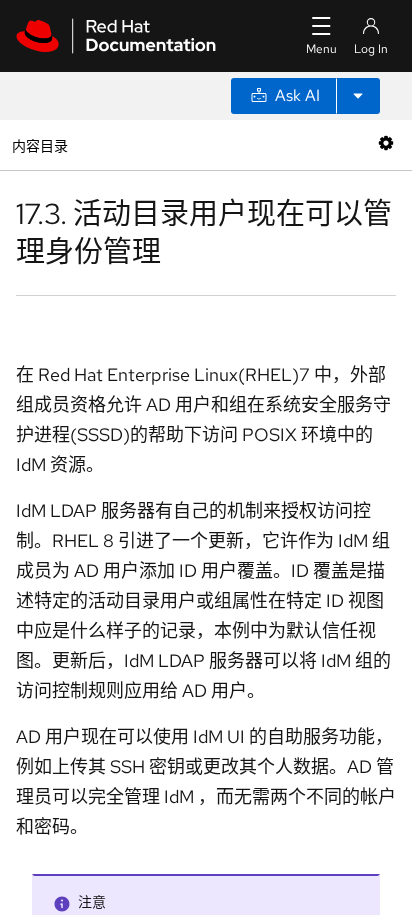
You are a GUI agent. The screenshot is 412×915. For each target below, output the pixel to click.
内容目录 (39, 144)
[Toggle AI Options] (358, 96)
